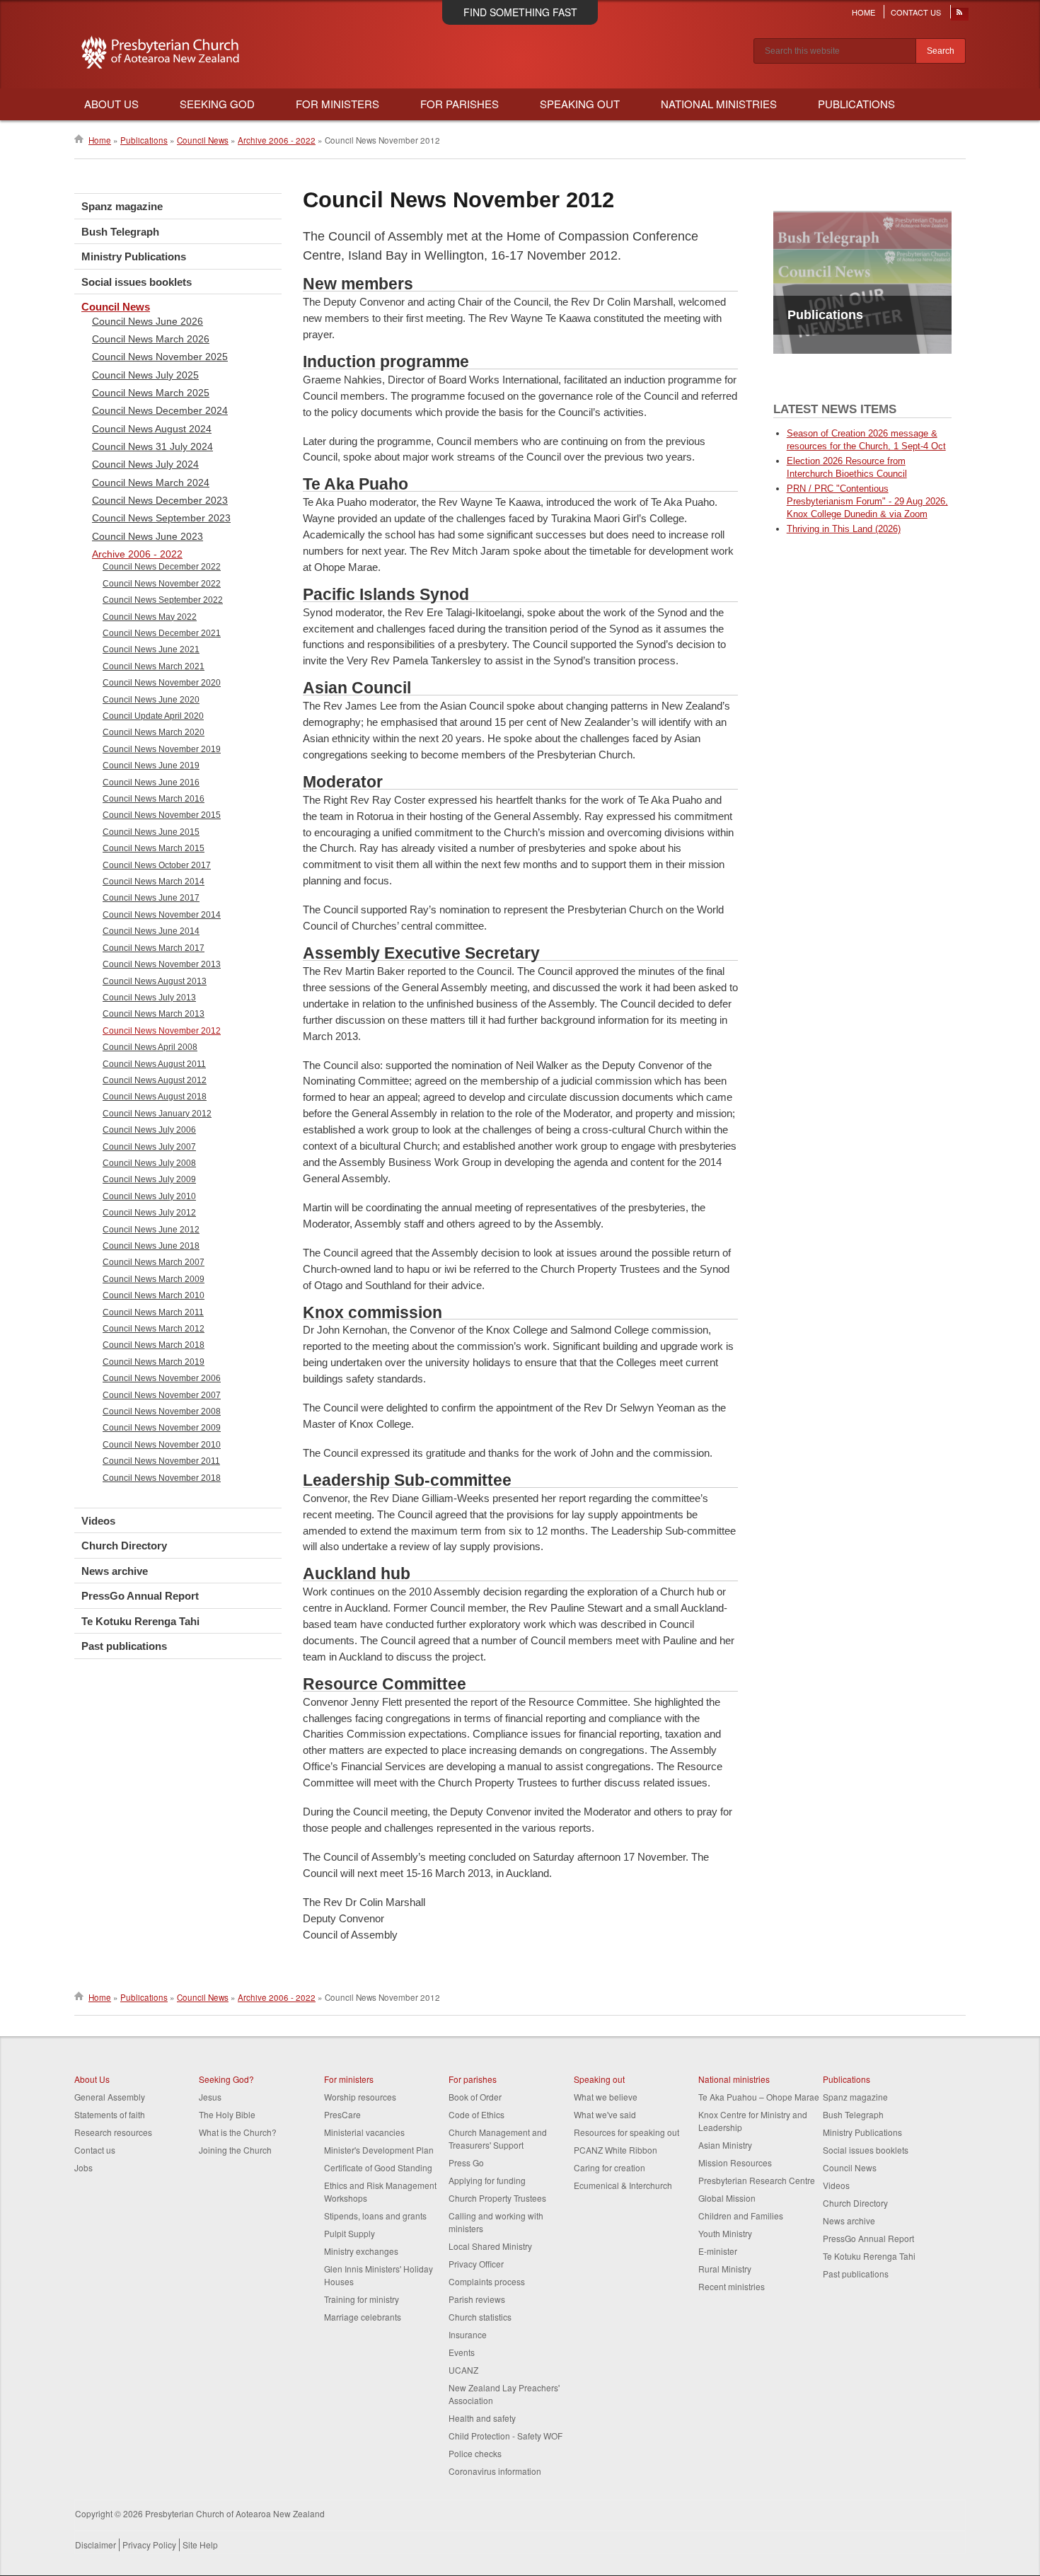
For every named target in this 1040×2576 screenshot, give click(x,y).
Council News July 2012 (149, 1213)
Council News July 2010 (149, 1196)
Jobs (83, 2167)
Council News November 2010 (162, 1445)
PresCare (342, 2114)
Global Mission (727, 2198)
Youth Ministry (725, 2233)
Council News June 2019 (151, 766)
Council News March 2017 (154, 948)
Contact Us (916, 12)
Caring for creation (609, 2167)
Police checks (475, 2453)
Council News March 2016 (154, 799)
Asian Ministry (725, 2145)
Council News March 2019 (154, 1362)
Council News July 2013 (149, 998)
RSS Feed (960, 16)
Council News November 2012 (162, 1031)
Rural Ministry (725, 2269)
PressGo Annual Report (140, 1596)
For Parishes (460, 104)
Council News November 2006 (162, 1378)
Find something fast (520, 12)
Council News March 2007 (154, 1262)
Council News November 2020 (162, 683)
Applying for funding (487, 2180)
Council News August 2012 (155, 1080)
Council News (203, 140)
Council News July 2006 (149, 1130)
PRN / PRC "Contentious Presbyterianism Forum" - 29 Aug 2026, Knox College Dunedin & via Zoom (867, 501)
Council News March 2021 (154, 666)
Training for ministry (362, 2299)
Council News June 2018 (151, 1246)
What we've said (605, 2114)
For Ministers (337, 104)
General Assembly (110, 2097)
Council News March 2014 (154, 882)
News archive (115, 1571)
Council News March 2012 (154, 1329)
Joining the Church (235, 2150)
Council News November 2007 (162, 1395)
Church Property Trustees (497, 2198)
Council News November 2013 (162, 964)
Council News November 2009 (162, 1428)
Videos (98, 1521)
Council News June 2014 (151, 931)
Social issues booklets (137, 282)
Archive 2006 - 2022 (277, 140)
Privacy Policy (149, 2545)
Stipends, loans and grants (375, 2216)
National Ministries (719, 104)
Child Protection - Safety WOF (505, 2436)
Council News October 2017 (157, 865)
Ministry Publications (134, 256)
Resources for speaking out (626, 2132)
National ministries (734, 2079)
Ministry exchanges (361, 2251)
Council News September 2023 (161, 518)
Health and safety (482, 2418)
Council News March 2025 (151, 393)
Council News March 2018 (154, 1345)
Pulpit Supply (349, 2233)
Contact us (95, 2150)
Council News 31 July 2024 (152, 446)
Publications (856, 104)
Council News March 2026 (151, 339)
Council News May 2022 (150, 617)
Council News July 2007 (149, 1147)
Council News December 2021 (162, 633)
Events (462, 2352)
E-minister (718, 2251)
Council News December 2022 (162, 567)
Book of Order (475, 2097)
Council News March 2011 (153, 1312)
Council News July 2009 (149, 1179)
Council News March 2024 (151, 483)
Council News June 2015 (151, 832)
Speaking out (599, 2079)
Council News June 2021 (151, 649)
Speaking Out (580, 104)
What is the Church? (238, 2132)
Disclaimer (96, 2545)
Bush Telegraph (120, 232)
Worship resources (360, 2097)
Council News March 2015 (154, 848)
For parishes (473, 2079)
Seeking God (217, 104)
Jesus (210, 2097)
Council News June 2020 (151, 700)
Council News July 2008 (149, 1163)
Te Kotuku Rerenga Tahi (140, 1621)
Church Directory (124, 1546)
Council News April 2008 (150, 1047)
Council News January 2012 (157, 1114)
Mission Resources (735, 2162)
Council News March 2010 (154, 1295)
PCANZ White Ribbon (616, 2150)
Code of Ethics (476, 2114)
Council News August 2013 (155, 981)
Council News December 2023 (160, 500)
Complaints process (487, 2281)
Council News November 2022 (162, 584)
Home (863, 12)
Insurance (468, 2334)
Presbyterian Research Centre (757, 2180)
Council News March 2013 (154, 1014)
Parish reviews (477, 2299)
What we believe (606, 2097)
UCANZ (463, 2370)
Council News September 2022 (163, 600)
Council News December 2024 (160, 410)
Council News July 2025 (145, 375)
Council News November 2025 (160, 357)
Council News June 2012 (151, 1230)
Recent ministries (732, 2286)
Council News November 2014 (162, 915)
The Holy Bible (227, 2114)
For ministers (349, 2079)
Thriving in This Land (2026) (844, 529)
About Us (111, 104)
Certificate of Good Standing (378, 2167)
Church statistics (480, 2317)
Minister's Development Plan (379, 2150)
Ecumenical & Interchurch (623, 2185)
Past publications (124, 1646)
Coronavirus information (495, 2471)
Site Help (200, 2545)
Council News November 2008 (162, 1411)
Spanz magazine (122, 206)
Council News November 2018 (162, 1478)
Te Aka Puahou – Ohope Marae (759, 2097)
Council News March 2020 (154, 732)
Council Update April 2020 (153, 716)
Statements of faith (110, 2114)
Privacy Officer (476, 2264)
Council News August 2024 (152, 429)
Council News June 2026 (148, 321)
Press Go (466, 2162)
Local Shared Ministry (490, 2246)
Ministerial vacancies (364, 2132)
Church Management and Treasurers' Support (498, 2138)
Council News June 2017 (151, 898)
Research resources (113, 2132)
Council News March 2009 (154, 1279)
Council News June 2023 (148, 536)
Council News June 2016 (151, 782)
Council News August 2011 (154, 1064)
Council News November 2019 (162, 749)
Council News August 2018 (155, 1097)
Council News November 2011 (161, 1461)
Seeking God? (226, 2079)
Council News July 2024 (145, 464)
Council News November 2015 (162, 815)
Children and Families (741, 2216)
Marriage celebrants (363, 2317)
